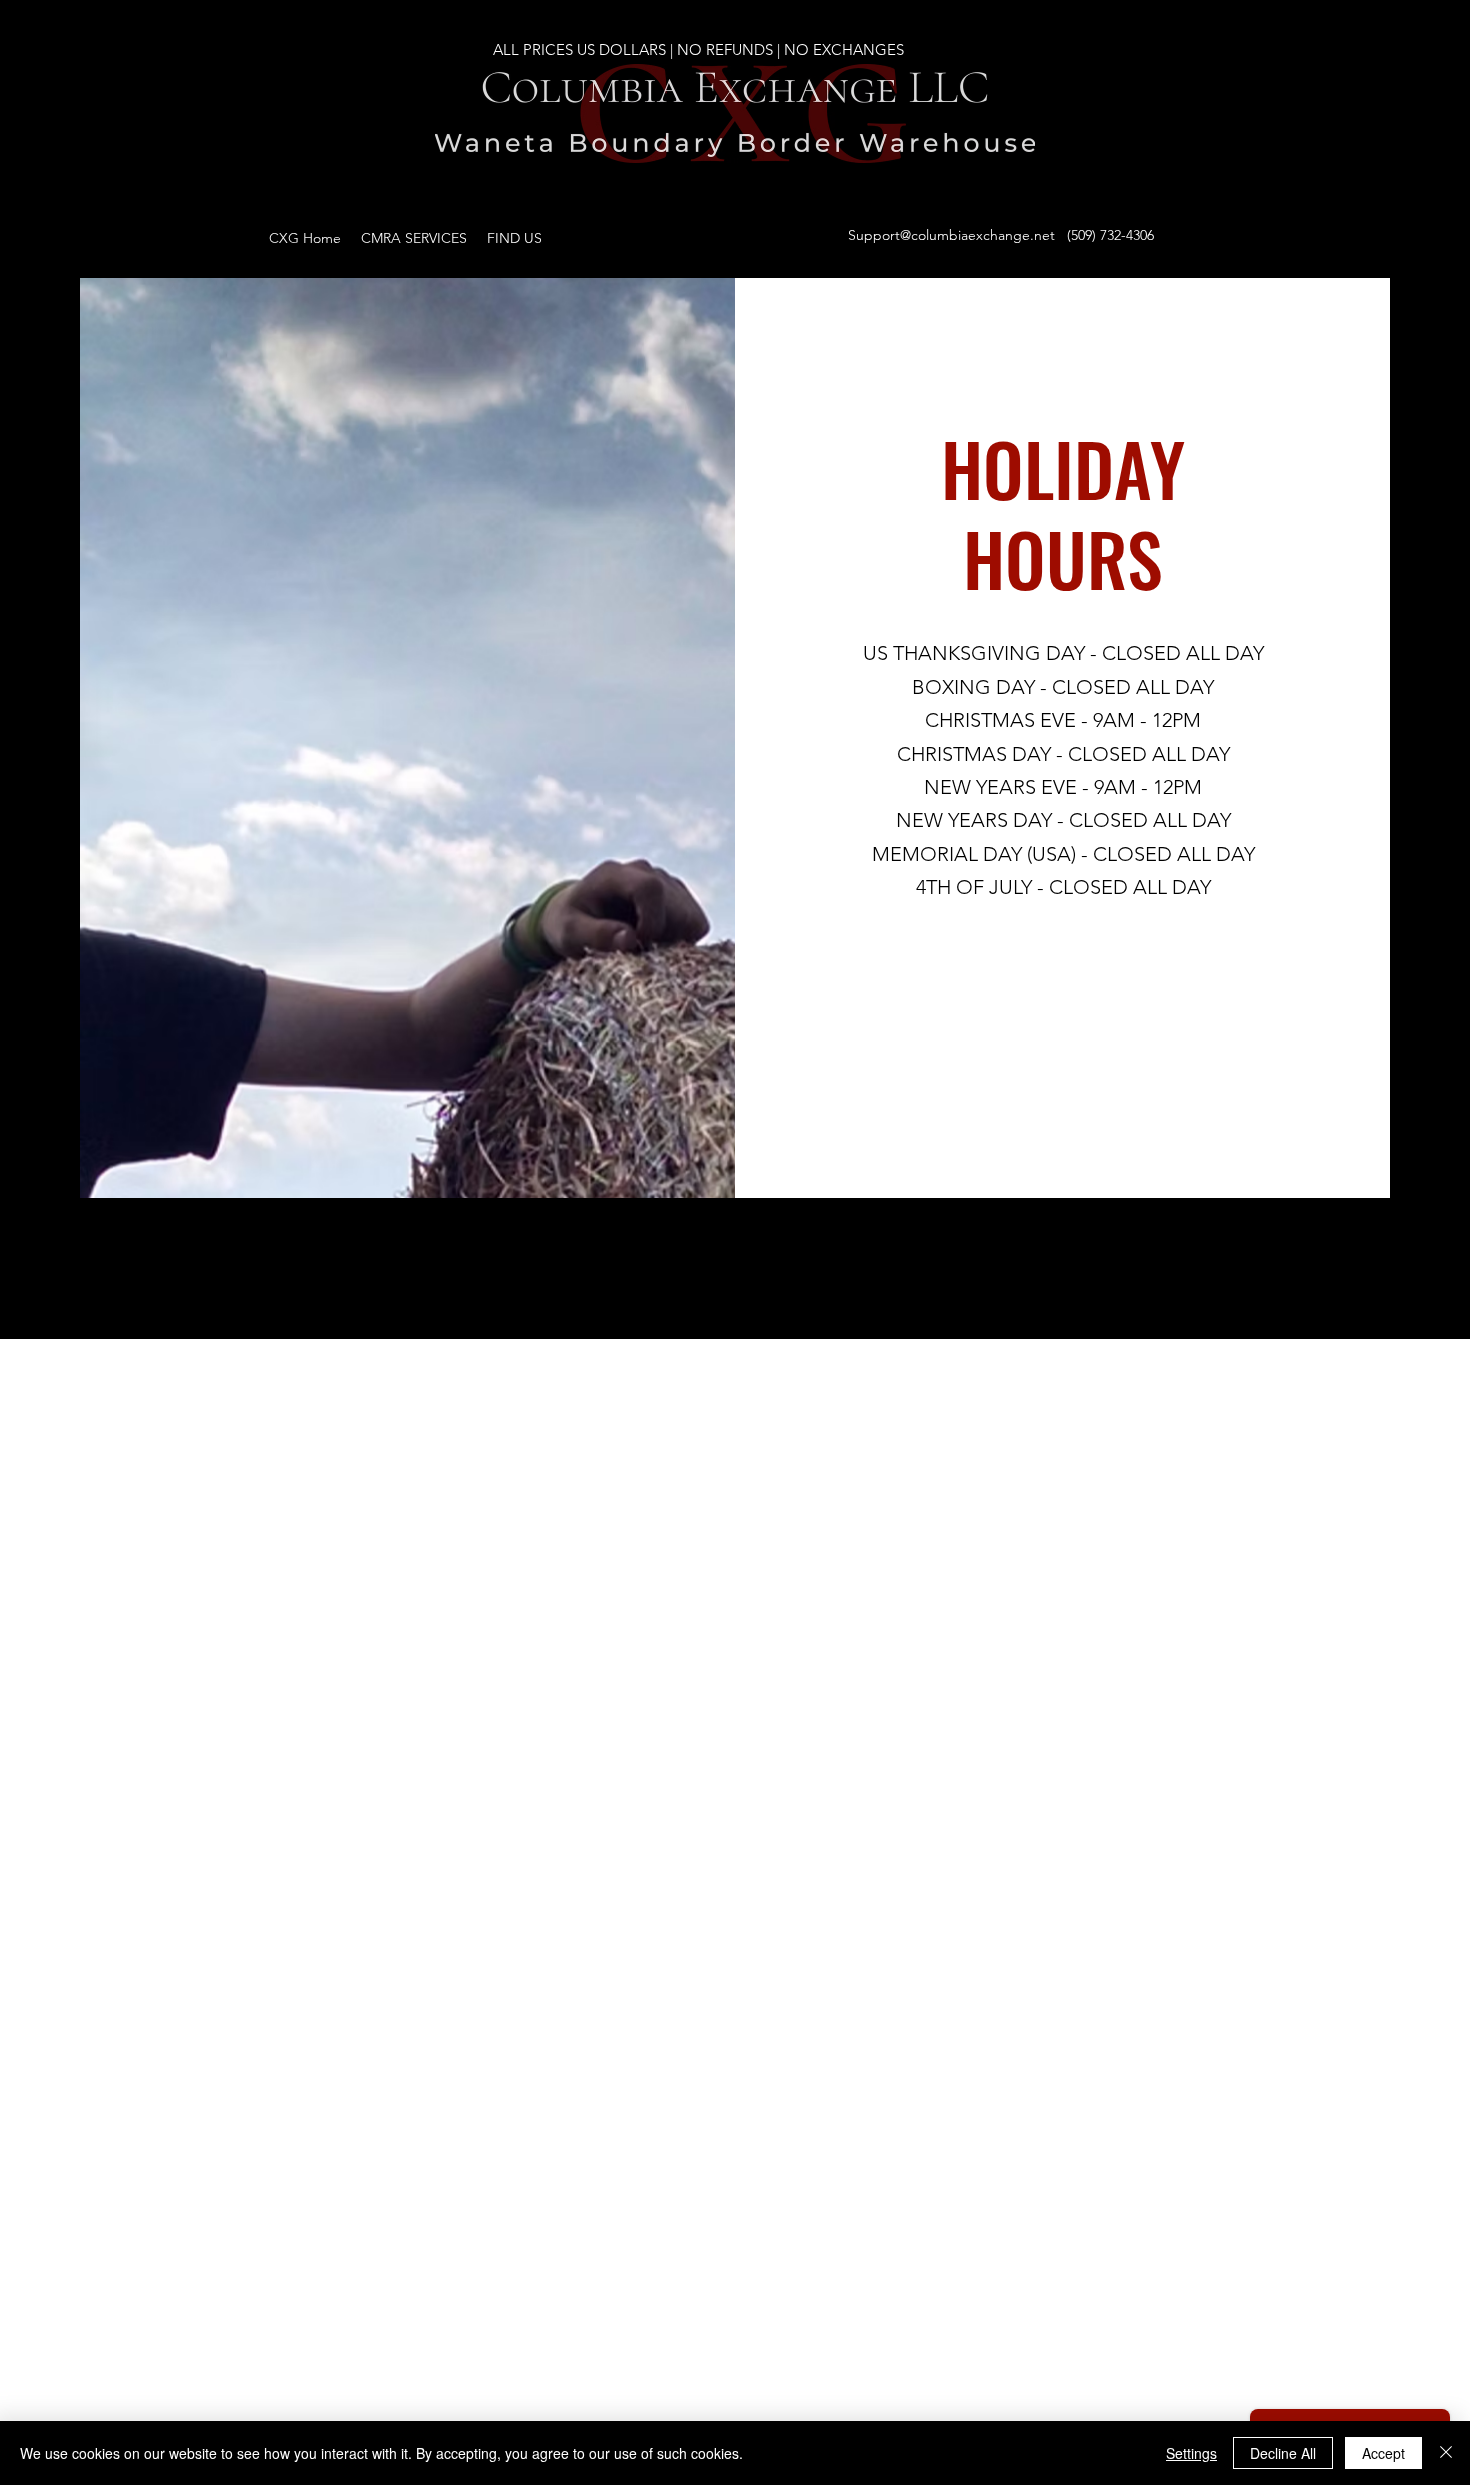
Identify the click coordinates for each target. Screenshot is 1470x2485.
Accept (1383, 2453)
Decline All (1283, 2453)
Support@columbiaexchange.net (951, 235)
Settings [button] (1191, 2453)
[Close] (1446, 2453)
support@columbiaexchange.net (640, 2397)
